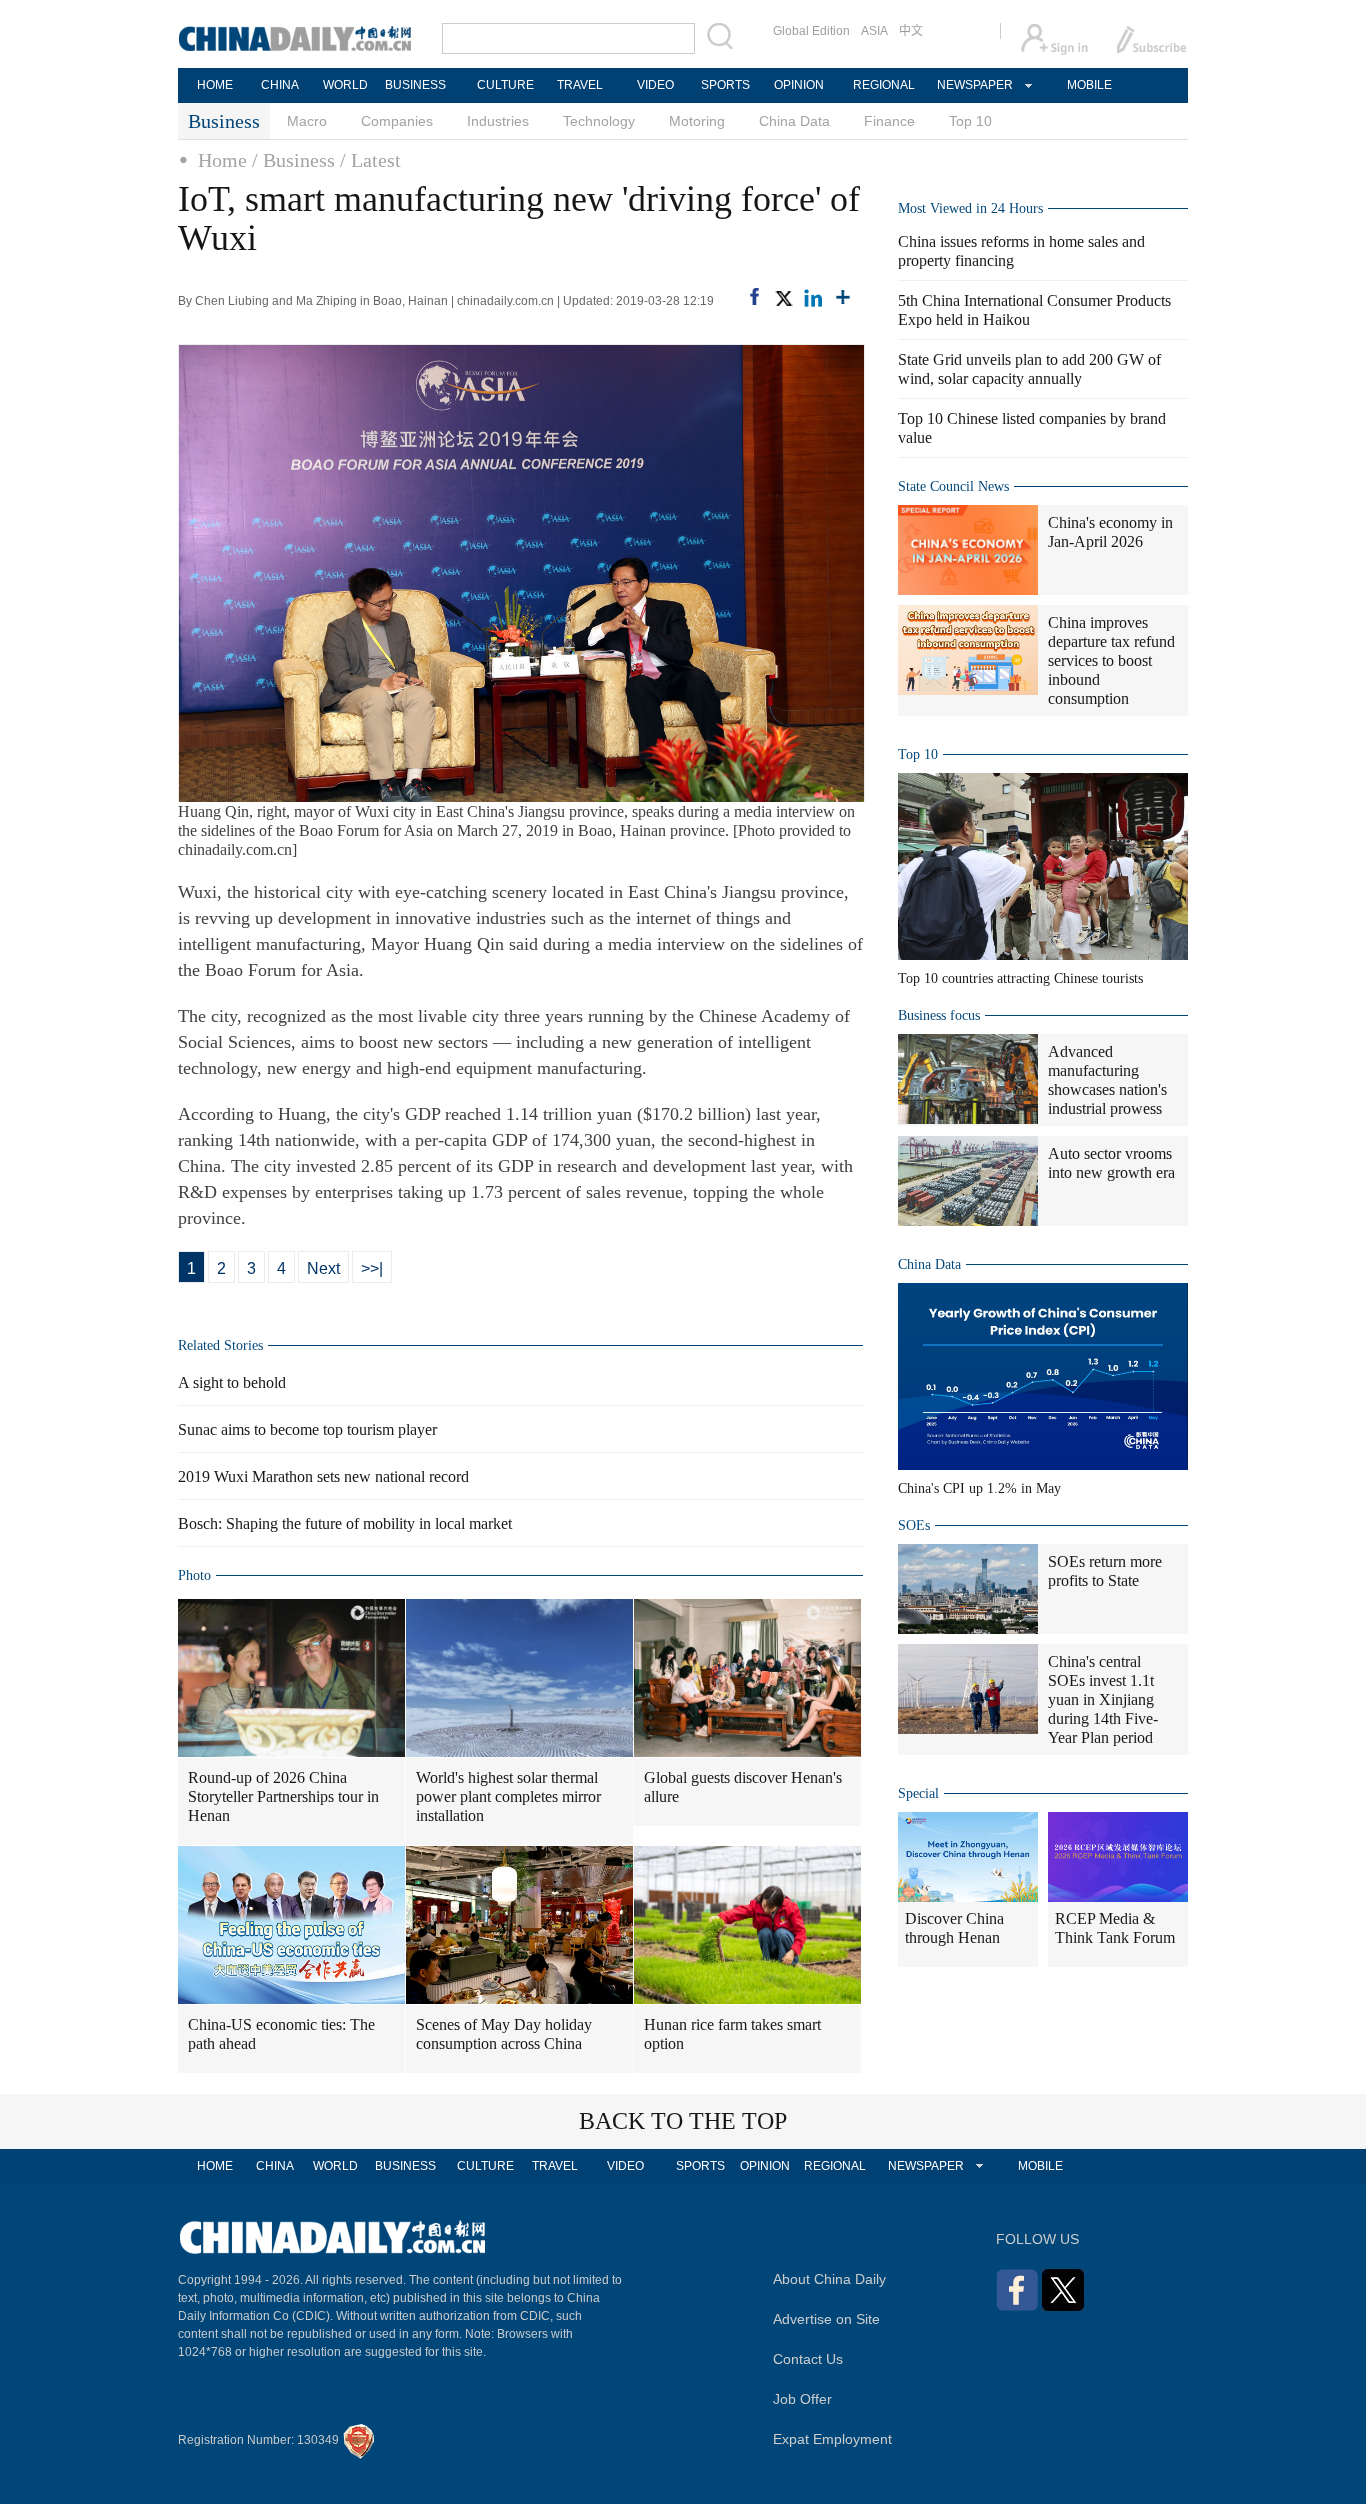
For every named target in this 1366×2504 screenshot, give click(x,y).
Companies (397, 121)
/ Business (293, 160)
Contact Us (808, 2359)
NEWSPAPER (974, 85)
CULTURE (505, 85)
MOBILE (1089, 85)
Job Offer (802, 2399)
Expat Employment (832, 2439)
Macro (307, 121)
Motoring (697, 121)
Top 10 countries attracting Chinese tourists (1020, 978)
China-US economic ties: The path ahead (281, 2034)
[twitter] (783, 298)
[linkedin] (813, 298)
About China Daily (829, 2279)
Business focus (939, 1015)
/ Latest (370, 160)
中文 (911, 31)
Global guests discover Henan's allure (743, 1787)
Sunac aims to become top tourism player (307, 1429)
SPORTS (725, 85)
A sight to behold (232, 1382)
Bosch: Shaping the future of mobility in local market (345, 1523)
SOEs (914, 1525)
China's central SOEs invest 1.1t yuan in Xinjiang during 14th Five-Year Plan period (1103, 1699)
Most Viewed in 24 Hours (970, 208)
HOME (215, 85)
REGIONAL (884, 85)
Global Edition (811, 31)
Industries (498, 121)
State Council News (953, 486)
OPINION (799, 85)
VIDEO (655, 85)
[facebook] (754, 296)
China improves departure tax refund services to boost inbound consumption (1111, 660)
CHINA (280, 85)
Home (222, 160)
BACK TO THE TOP (683, 2121)
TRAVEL (580, 85)
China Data (794, 121)
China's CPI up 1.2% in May (979, 1488)
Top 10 (970, 121)
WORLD (345, 85)
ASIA (874, 31)
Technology (599, 121)
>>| (372, 1268)
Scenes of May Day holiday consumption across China (504, 2034)
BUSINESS (415, 85)
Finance (889, 121)
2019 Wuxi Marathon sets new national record (323, 1476)
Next (323, 1268)
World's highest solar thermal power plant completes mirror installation (508, 1796)
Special (918, 1793)
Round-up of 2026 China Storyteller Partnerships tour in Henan (283, 1796)
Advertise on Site (826, 2319)
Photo (194, 1575)
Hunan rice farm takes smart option (732, 2034)
